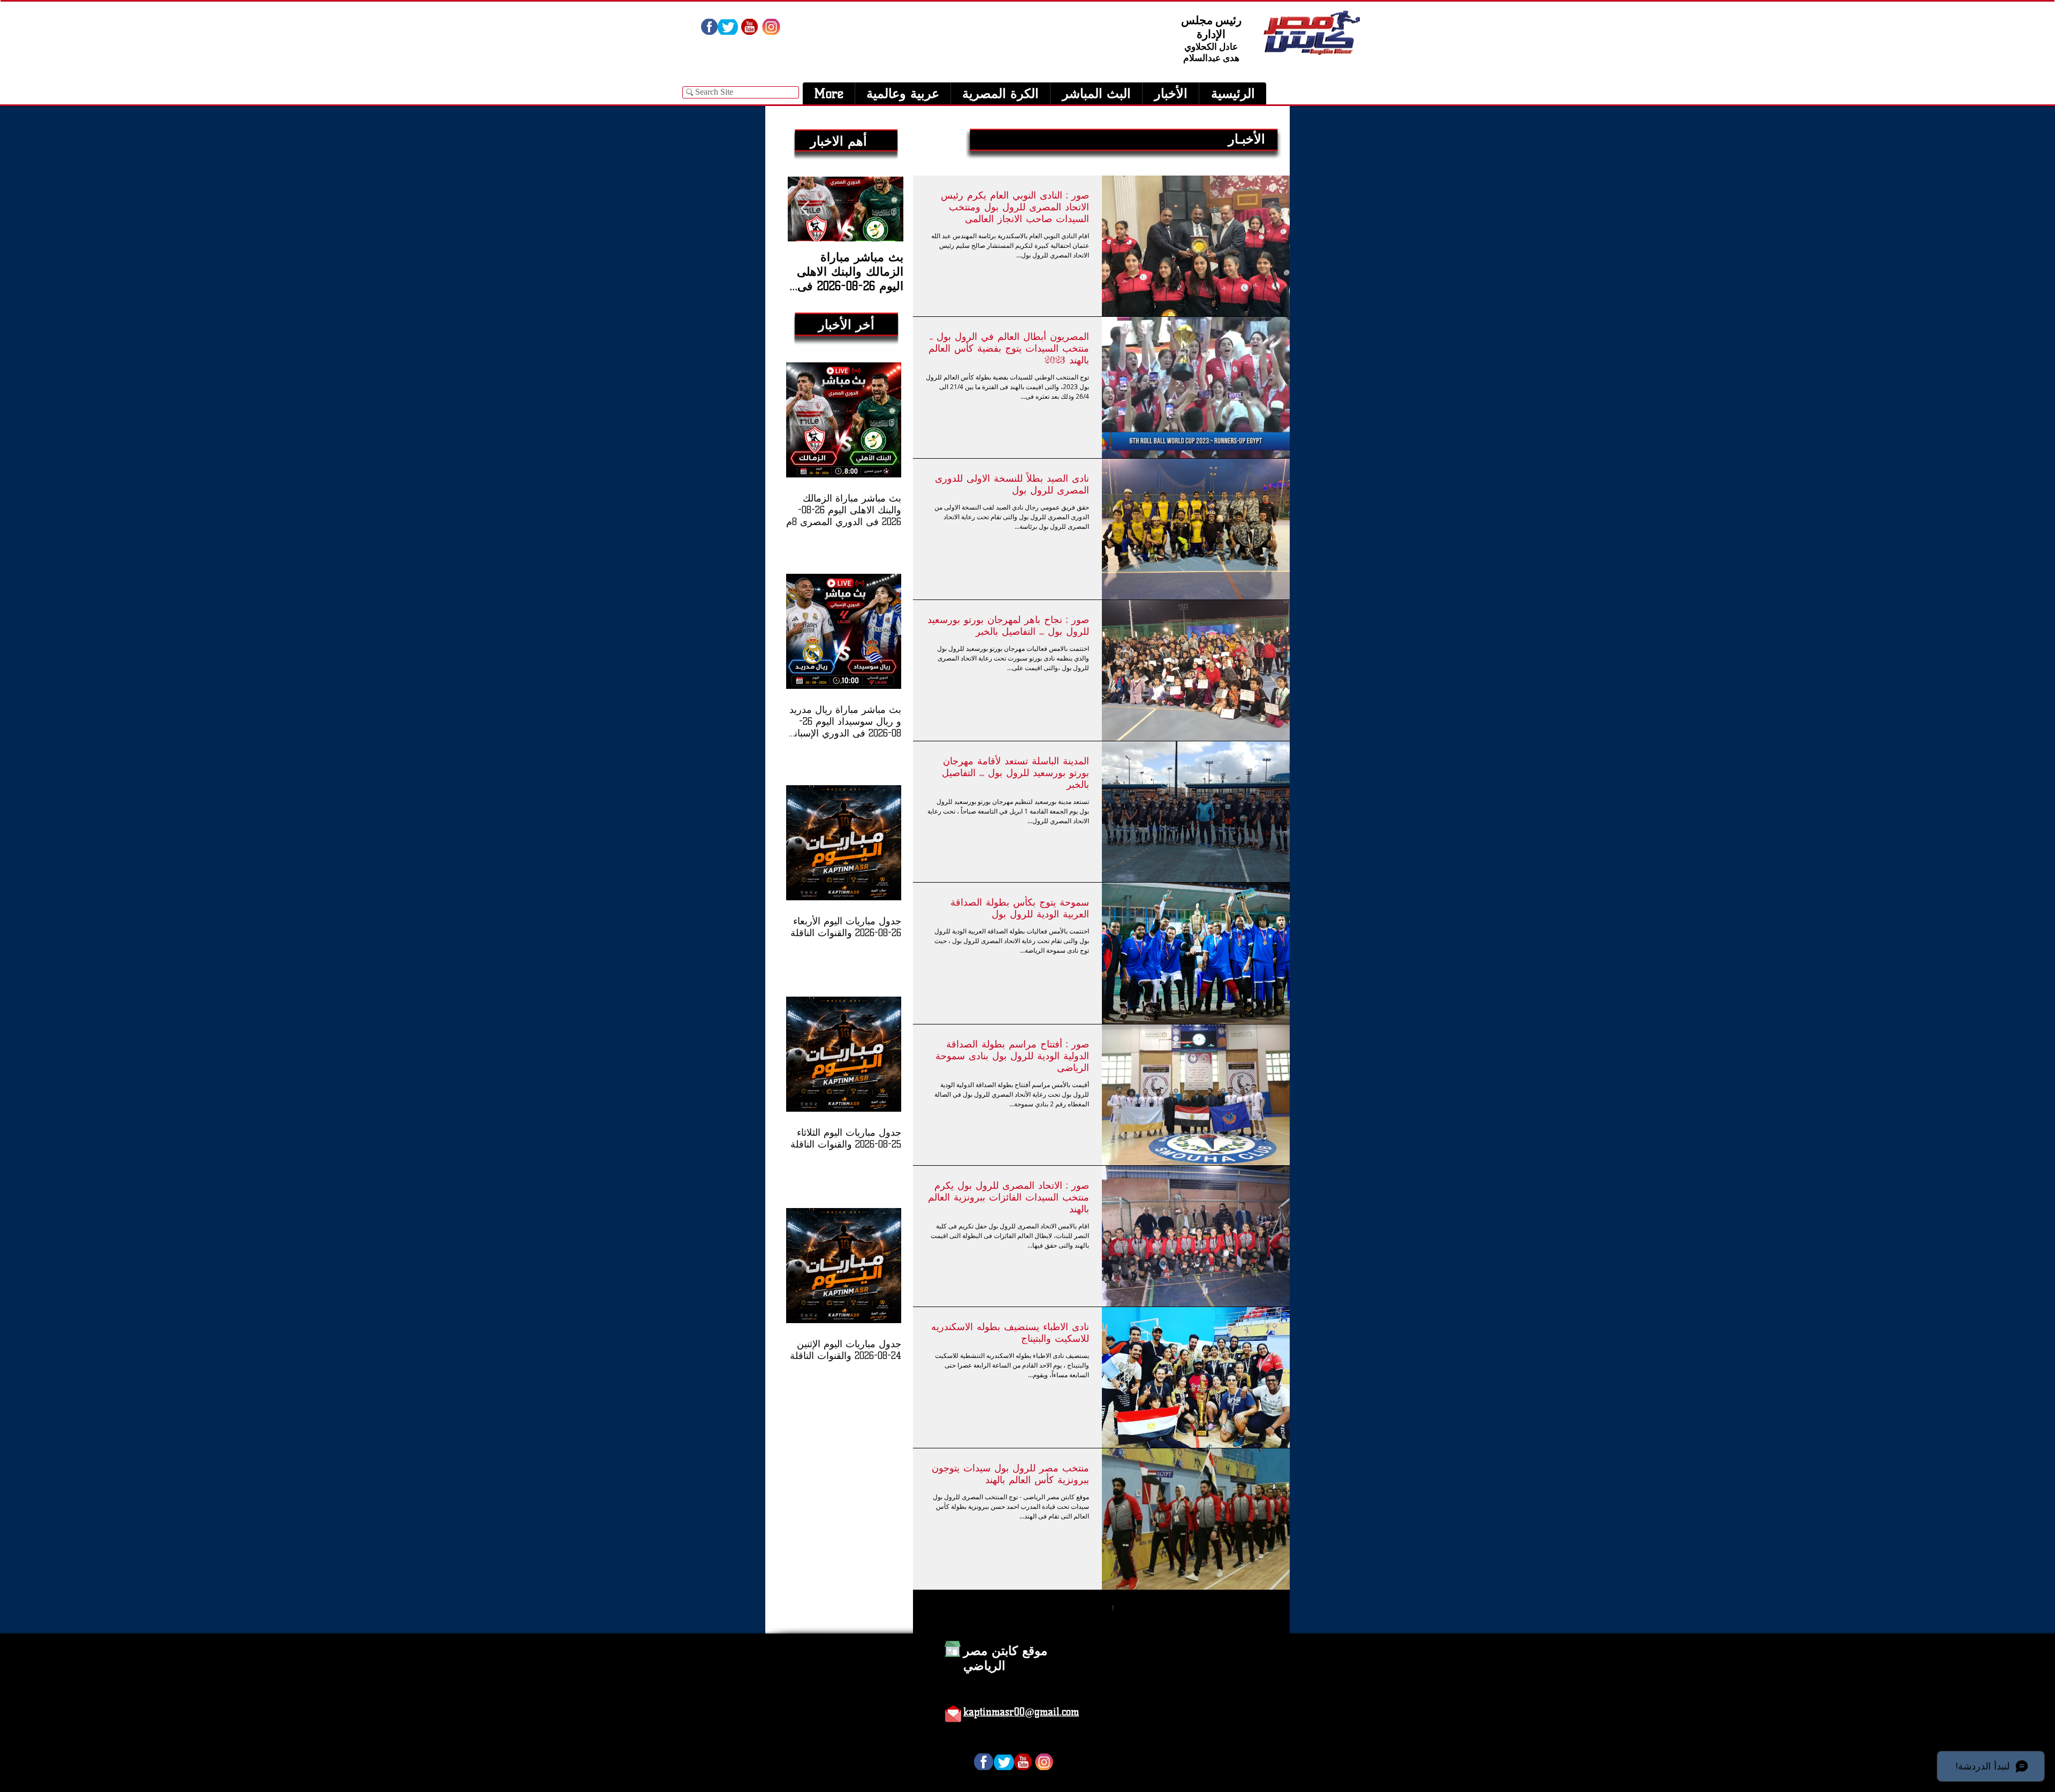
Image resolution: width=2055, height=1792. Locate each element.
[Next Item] (805, 209)
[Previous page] (1135, 1608)
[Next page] (1068, 1608)
